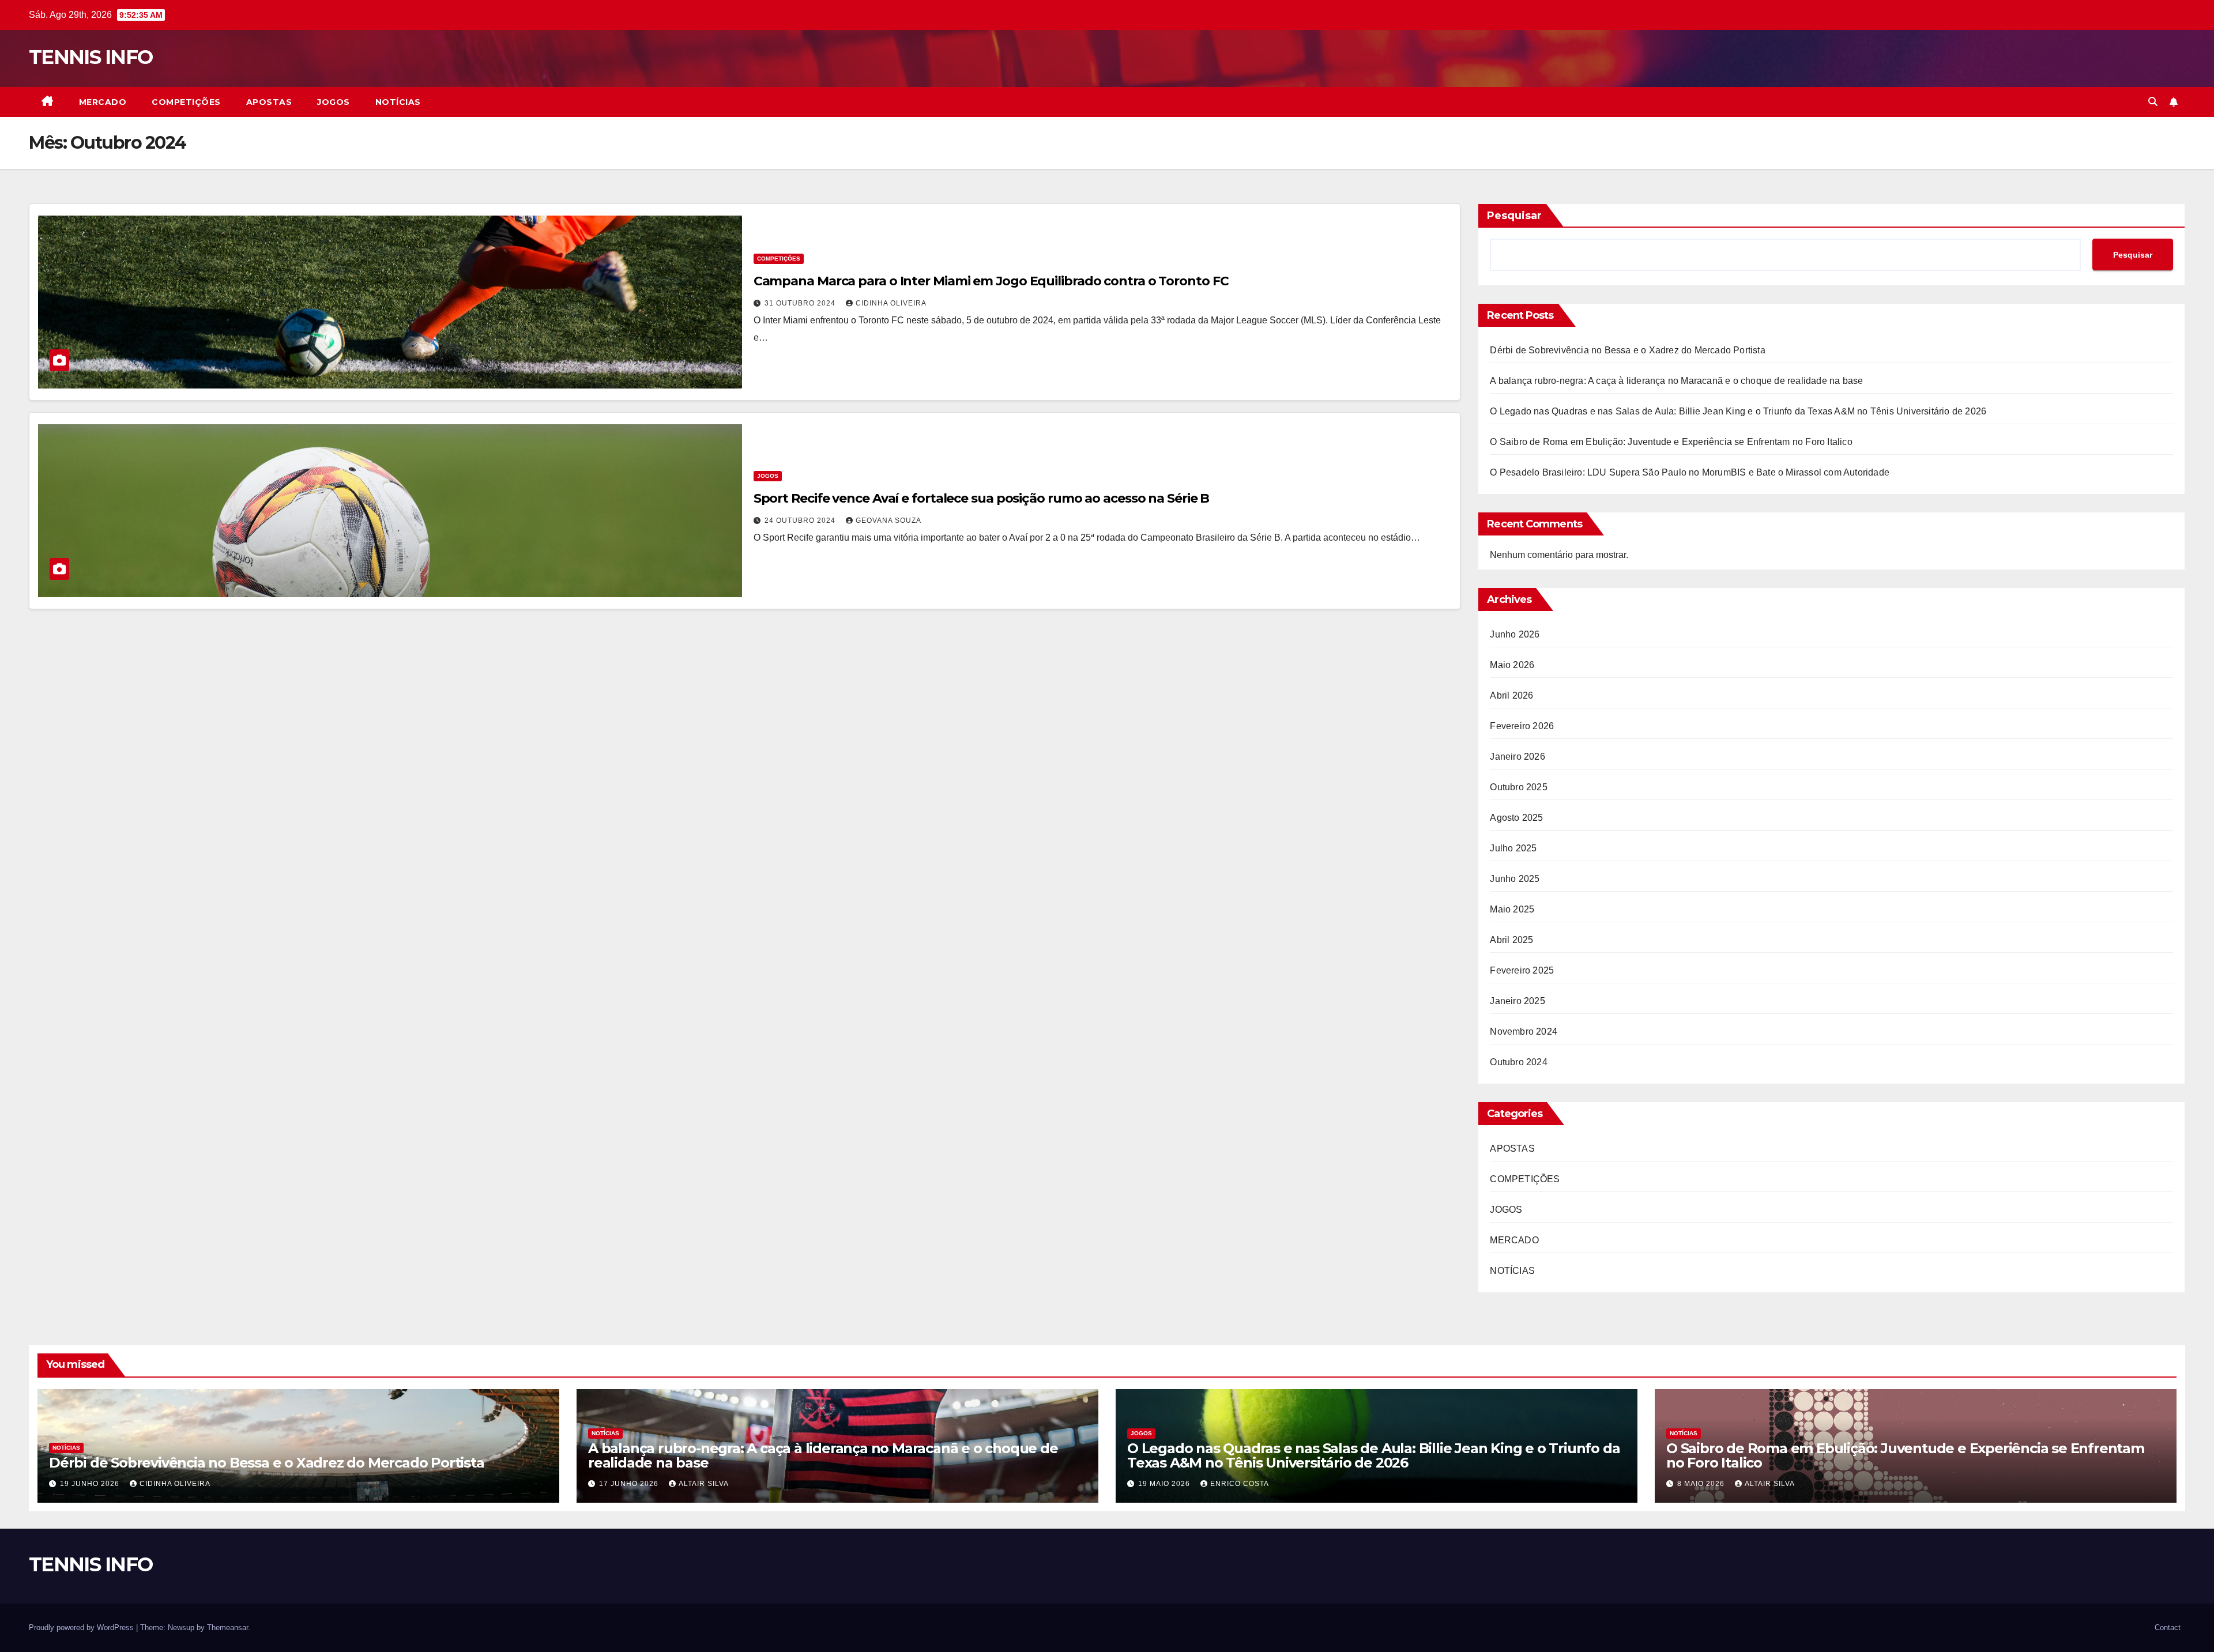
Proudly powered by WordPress (82, 1628)
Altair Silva (704, 1484)
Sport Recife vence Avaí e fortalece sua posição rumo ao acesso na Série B (982, 498)
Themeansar (227, 1628)
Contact (2168, 1628)
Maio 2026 (1512, 665)
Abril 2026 (1511, 695)
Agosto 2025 (1516, 818)
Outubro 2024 (1518, 1062)
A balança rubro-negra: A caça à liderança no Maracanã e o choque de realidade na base (1676, 381)
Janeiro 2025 (1517, 1001)
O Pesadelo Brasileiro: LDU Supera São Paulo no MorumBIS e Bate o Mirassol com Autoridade (1690, 472)
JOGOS (334, 102)
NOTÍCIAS (398, 102)
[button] (2153, 102)
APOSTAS (269, 102)
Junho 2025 (1515, 879)
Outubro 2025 (1518, 787)
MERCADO (103, 102)
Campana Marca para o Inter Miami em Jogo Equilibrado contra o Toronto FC (991, 281)
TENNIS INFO (91, 57)
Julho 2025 (1513, 848)
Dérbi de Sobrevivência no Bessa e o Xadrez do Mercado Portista (1627, 350)
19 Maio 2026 (1165, 1484)
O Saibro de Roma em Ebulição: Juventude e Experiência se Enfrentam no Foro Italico (1671, 442)
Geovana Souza (888, 521)
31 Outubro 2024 (801, 303)
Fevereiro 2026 (1522, 726)
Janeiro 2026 (1517, 757)
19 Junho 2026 (91, 1484)
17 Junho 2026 (630, 1484)
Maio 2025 (1512, 909)
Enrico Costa (1240, 1484)
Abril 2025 (1511, 940)
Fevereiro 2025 (1522, 970)
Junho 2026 (1515, 634)
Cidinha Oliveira (891, 303)
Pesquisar (1514, 216)
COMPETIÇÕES (186, 102)
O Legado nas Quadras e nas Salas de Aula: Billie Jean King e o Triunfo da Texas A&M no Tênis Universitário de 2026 (1738, 411)
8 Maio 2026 (1702, 1484)
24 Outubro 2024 (801, 521)
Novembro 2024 (1524, 1031)
